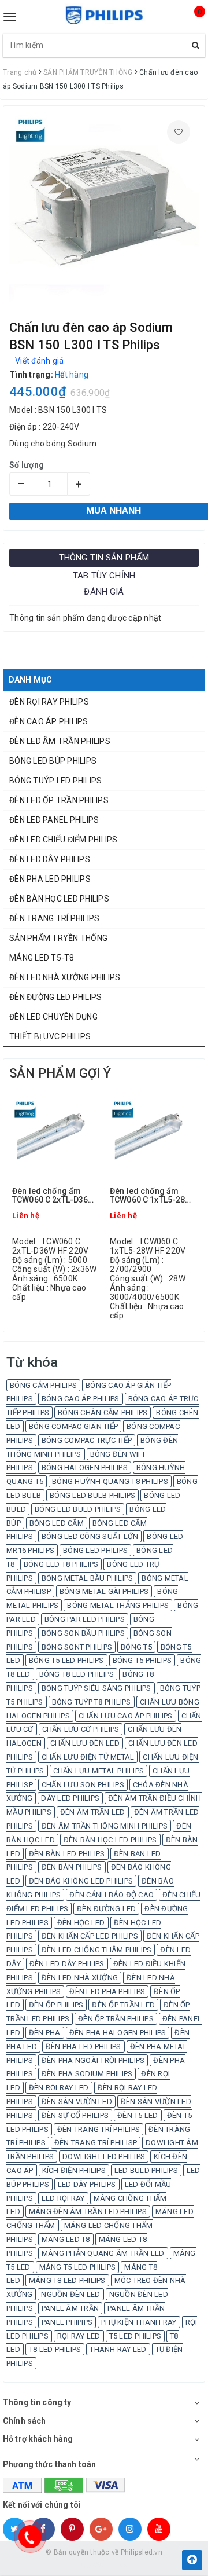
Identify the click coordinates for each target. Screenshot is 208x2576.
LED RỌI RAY (63, 2198)
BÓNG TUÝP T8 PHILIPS (92, 1702)
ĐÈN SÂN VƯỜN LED (77, 2102)
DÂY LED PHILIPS (70, 1798)
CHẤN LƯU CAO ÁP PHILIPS (126, 1716)
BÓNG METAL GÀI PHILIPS (104, 1591)
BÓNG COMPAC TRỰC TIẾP (87, 1440)
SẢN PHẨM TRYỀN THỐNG (58, 938)
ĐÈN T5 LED (138, 2115)
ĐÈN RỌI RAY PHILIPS (49, 702)
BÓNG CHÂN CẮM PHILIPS (103, 1412)
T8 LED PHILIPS (55, 2349)
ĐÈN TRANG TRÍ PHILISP (96, 2143)
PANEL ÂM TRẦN (70, 2308)
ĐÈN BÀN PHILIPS (72, 1867)
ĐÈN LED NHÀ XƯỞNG (80, 1978)
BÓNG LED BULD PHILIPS (78, 1509)
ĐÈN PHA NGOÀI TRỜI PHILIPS (93, 2060)
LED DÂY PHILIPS (87, 2184)
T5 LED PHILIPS (135, 2336)
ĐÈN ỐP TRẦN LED (123, 2005)
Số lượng (27, 465)
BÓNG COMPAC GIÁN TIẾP (73, 1426)
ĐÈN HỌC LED (81, 1923)
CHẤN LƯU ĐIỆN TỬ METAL (88, 1757)
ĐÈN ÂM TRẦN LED (93, 1812)
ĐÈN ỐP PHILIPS (56, 2005)
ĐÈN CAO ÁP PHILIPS (49, 721)
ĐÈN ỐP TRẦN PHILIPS (116, 2019)
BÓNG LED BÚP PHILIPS (53, 761)
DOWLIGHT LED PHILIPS (104, 2157)
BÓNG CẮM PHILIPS (43, 1385)
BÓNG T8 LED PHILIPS (77, 1674)
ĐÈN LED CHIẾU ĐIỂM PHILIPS (64, 840)
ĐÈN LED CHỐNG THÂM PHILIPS (97, 1950)
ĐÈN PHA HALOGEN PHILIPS (118, 2033)
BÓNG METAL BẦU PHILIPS (88, 1578)
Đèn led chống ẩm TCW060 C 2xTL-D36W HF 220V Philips (54, 1196)
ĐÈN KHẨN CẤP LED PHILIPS (90, 1936)
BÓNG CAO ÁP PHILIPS (81, 1399)
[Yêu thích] (179, 132)
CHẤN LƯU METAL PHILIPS (99, 1771)
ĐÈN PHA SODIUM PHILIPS (87, 2074)
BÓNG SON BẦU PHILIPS (83, 1633)
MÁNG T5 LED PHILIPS (78, 2267)
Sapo (127, 2564)
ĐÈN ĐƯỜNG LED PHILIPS (55, 997)
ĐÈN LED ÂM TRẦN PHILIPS (60, 741)
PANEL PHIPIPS (67, 2322)
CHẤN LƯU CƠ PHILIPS (81, 1729)
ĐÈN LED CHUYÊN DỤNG (53, 1017)
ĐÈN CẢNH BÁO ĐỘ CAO (112, 1895)
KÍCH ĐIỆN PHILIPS (74, 2170)
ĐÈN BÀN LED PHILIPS (67, 1854)
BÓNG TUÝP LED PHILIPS (55, 781)
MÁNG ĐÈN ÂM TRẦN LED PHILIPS (88, 2212)
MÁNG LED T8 (66, 2239)
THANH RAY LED (118, 2349)
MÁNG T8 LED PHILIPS (67, 2280)
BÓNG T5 (136, 1647)
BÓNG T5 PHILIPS (142, 1660)
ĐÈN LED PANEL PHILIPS (54, 820)
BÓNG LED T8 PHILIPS (61, 1564)
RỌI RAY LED (79, 2336)
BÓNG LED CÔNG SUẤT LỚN (90, 1536)
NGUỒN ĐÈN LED (70, 2294)
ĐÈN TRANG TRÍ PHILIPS (54, 918)
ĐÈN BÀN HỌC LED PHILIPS (59, 899)
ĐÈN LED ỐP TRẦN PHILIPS (59, 800)
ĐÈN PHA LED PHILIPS (50, 879)
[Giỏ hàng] (190, 22)
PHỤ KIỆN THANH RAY (139, 2322)
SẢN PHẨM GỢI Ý (60, 1073)
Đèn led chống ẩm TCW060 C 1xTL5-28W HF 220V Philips (151, 1196)
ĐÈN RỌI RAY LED (59, 2088)
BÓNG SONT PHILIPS (77, 1647)
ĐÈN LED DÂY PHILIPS (50, 859)
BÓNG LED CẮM (57, 1523)
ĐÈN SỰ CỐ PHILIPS (75, 2115)
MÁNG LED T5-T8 (42, 958)
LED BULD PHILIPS (146, 2170)
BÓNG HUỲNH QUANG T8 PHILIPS (110, 1481)
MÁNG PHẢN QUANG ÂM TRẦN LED (103, 2253)
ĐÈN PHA (45, 2033)
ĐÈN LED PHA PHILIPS (107, 1991)
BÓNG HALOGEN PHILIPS (85, 1467)
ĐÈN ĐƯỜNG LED (106, 1909)
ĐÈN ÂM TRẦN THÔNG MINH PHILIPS (105, 1826)
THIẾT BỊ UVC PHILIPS (50, 1036)
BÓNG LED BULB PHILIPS (92, 1495)
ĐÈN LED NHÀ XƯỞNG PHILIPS (65, 977)
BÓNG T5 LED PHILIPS (66, 1660)
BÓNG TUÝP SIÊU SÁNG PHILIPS (96, 1688)
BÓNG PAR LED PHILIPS (85, 1619)
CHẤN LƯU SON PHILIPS (83, 1785)
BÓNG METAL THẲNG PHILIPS (118, 1605)
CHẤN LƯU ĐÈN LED (85, 1743)
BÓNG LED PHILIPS (95, 1550)
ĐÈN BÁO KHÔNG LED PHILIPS (81, 1881)
